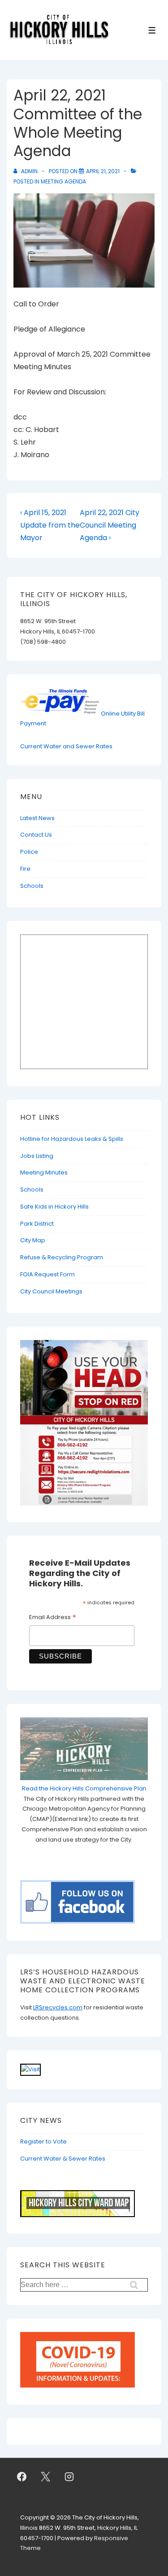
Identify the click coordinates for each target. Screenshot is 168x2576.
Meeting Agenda (63, 181)
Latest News (37, 818)
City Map (33, 1240)
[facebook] (22, 2476)
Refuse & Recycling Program (62, 1257)
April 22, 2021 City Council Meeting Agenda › (110, 525)
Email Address (53, 1618)
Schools (32, 886)
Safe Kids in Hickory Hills (54, 1207)
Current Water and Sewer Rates (66, 746)
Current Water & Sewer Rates (63, 2159)
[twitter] (46, 2476)
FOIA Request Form (47, 1274)
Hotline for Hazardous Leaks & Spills (72, 1139)
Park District (37, 1224)
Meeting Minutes (44, 1172)
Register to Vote (43, 2142)
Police (29, 852)
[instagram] (69, 2476)
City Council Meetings (51, 1291)
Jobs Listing (37, 1156)
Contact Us (36, 835)
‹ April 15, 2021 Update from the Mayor (50, 525)
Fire (25, 869)
